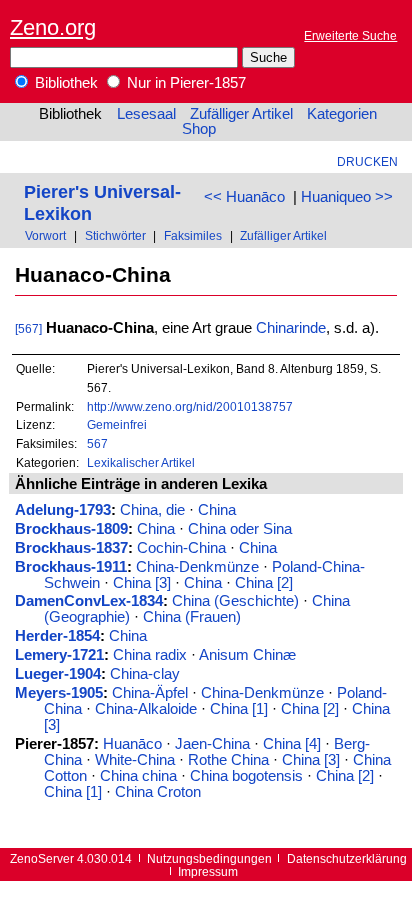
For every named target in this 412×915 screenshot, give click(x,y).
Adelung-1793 (63, 510)
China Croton (158, 792)
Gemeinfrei (117, 424)
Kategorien (342, 114)
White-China (135, 760)
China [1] (239, 709)
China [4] (292, 744)
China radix (150, 655)
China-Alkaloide (146, 709)
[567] (28, 328)
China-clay (145, 674)
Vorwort (45, 235)
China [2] (264, 583)
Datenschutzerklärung (347, 858)
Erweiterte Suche (350, 35)
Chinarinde (291, 328)
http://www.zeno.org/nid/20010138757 (190, 406)
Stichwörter (115, 235)
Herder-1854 (57, 636)
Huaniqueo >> (347, 197)
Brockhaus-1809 (71, 529)
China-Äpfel (150, 693)
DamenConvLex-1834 (89, 601)
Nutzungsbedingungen (209, 858)
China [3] (142, 583)
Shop (199, 129)
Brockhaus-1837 (71, 548)
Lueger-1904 (58, 674)
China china (138, 776)
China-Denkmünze (197, 567)
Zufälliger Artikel (241, 114)
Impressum (208, 871)
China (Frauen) (192, 617)
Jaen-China (212, 744)
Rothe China (228, 760)
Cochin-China (181, 548)
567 (97, 443)
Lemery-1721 (59, 655)
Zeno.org (53, 27)
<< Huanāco (244, 197)
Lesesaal (146, 114)
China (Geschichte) (235, 601)
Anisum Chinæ (247, 655)
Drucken (367, 161)
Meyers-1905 (59, 693)
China (217, 510)
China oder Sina (240, 529)
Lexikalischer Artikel (141, 462)
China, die (152, 510)
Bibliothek (64, 83)
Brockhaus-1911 (71, 567)
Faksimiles (193, 235)
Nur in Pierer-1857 (184, 83)
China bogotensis (246, 776)
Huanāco (132, 744)
